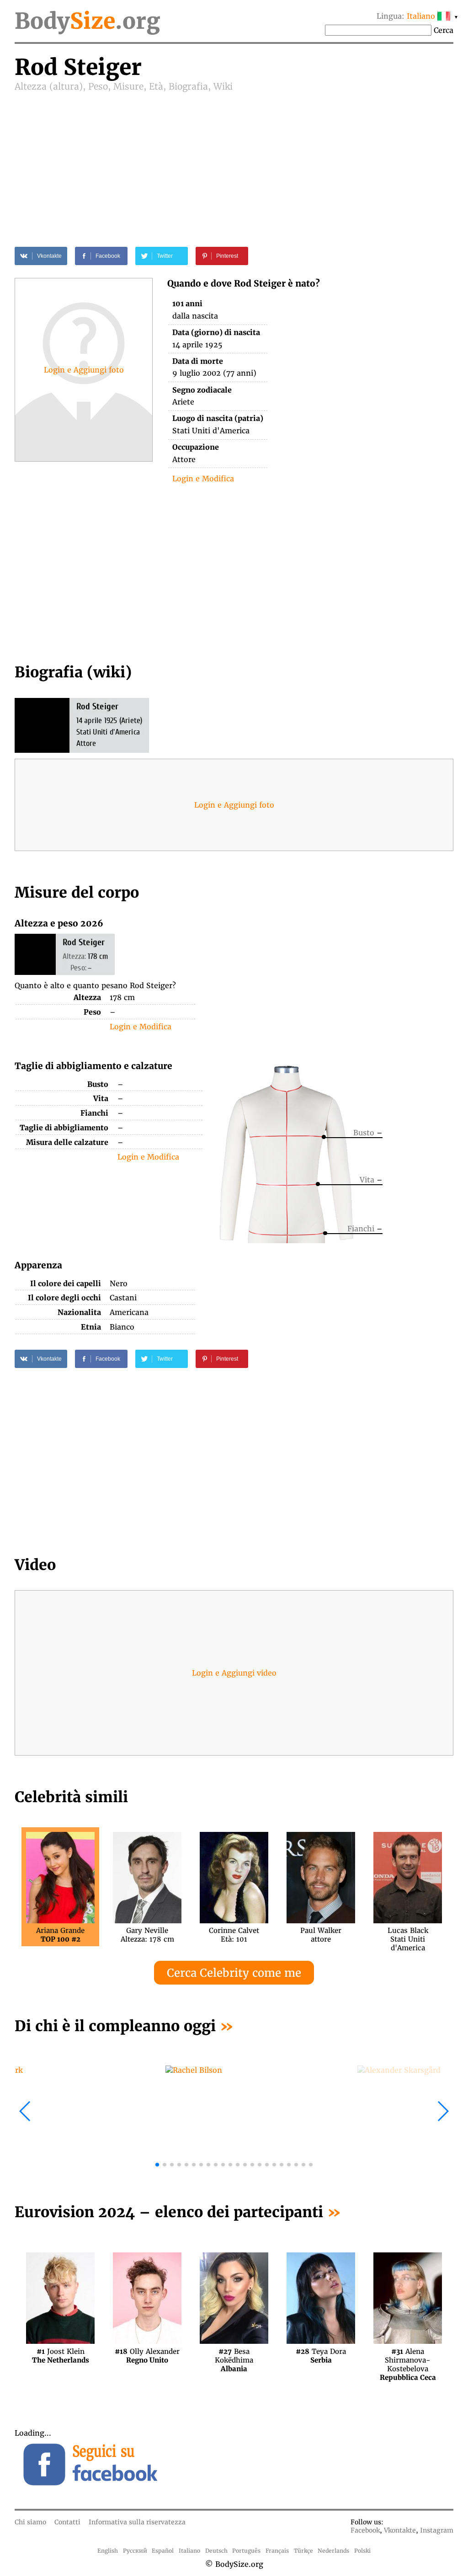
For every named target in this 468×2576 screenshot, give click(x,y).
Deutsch (216, 2551)
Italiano (189, 2551)
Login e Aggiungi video (234, 1673)
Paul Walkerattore (321, 1935)
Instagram (437, 2530)
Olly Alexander (147, 2356)
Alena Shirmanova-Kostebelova (408, 2356)
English (108, 2551)
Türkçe (303, 2551)
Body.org (87, 21)
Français (277, 2551)
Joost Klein (61, 2356)
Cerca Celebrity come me (234, 1973)
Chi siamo (30, 2522)
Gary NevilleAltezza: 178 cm (147, 1935)
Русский (135, 2551)
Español (163, 2551)
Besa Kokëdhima (234, 2356)
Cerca (444, 30)
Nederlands (333, 2551)
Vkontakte (400, 2530)
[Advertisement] (234, 161)
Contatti (67, 2522)
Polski (362, 2551)
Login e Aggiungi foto (84, 370)
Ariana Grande (60, 1935)
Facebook (365, 2530)
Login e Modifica (203, 479)
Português (246, 2551)
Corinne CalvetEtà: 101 (234, 1935)
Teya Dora (321, 2356)
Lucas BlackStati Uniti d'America (408, 1935)
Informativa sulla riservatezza (137, 2522)
